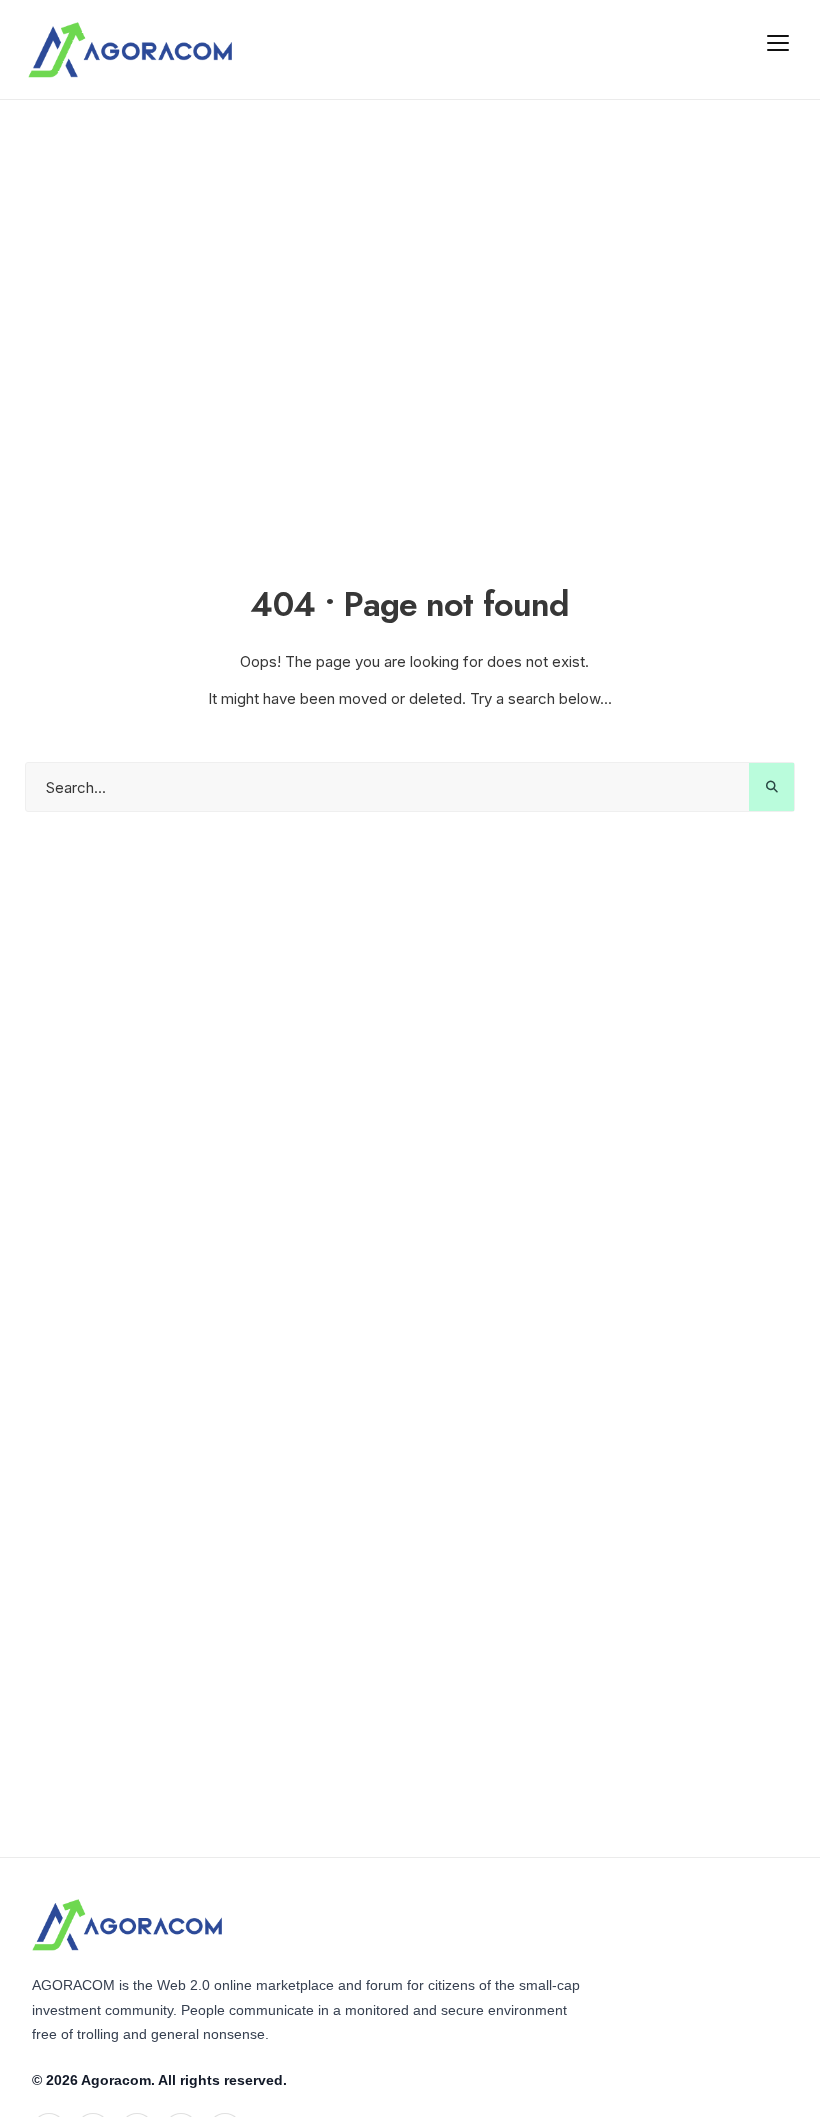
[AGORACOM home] (130, 50)
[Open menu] (778, 42)
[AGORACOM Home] (127, 1925)
